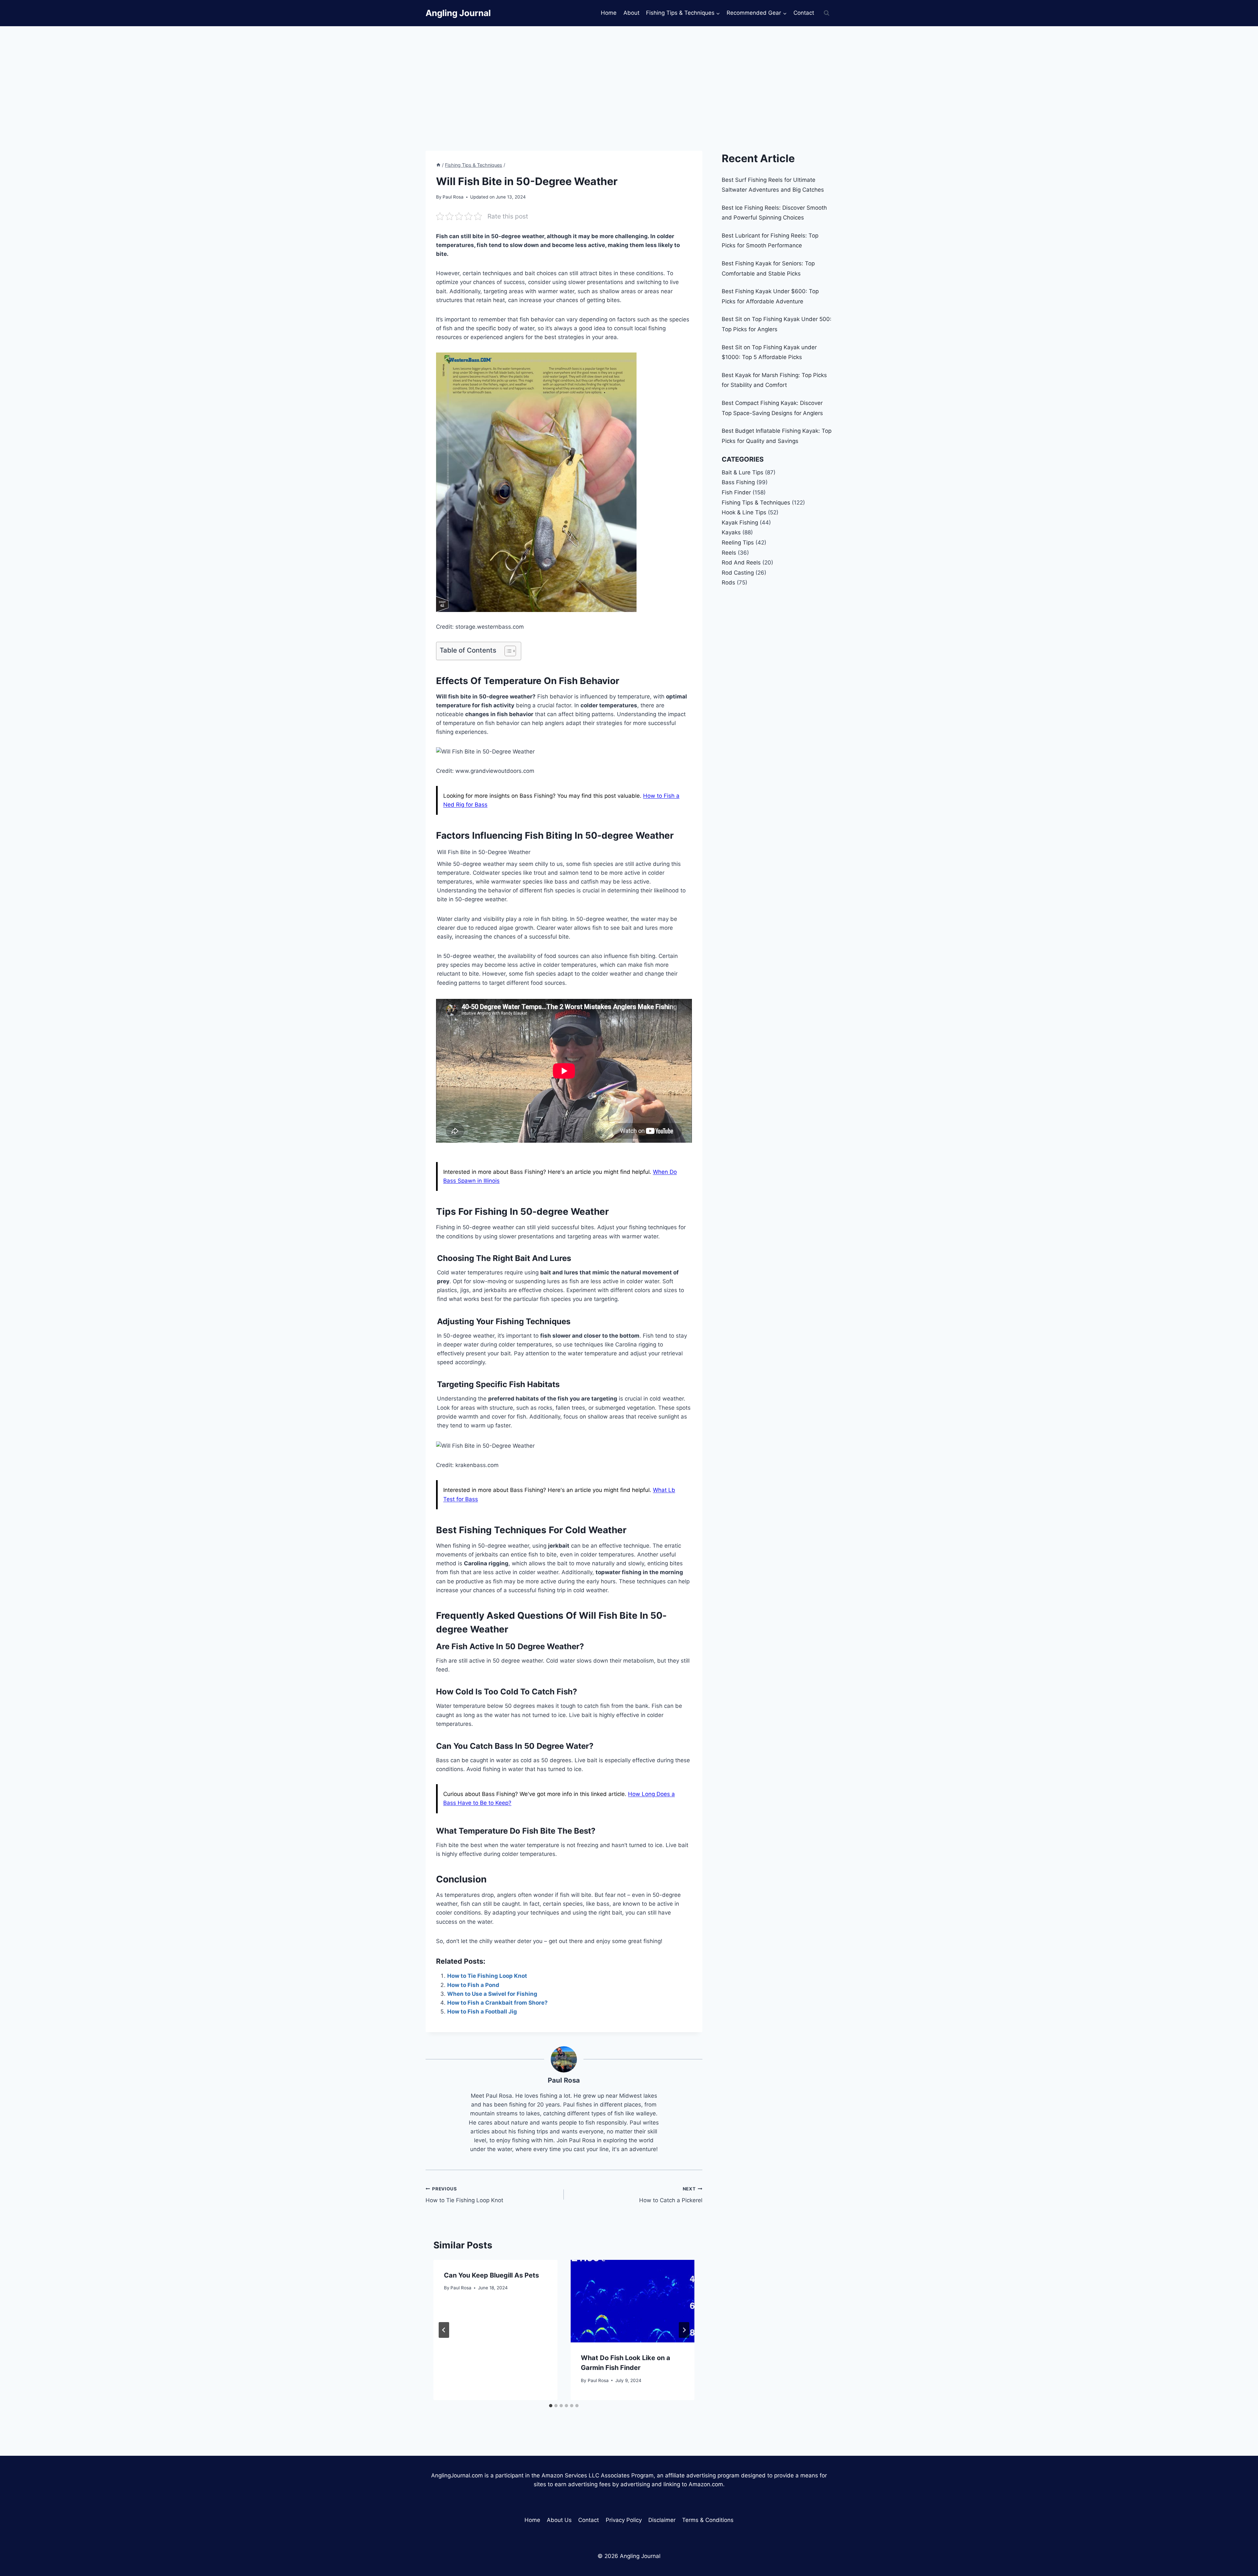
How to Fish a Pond (473, 1985)
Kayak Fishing (740, 523)
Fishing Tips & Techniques (756, 503)
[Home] (438, 165)
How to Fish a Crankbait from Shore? (497, 2003)
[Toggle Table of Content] (507, 651)
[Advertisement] (629, 75)
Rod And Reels (741, 563)
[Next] (684, 2330)
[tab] (551, 2406)
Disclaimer (662, 2520)
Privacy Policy (624, 2520)
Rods (728, 582)
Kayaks (731, 532)
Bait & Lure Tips (743, 472)
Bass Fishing (738, 482)
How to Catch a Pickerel (671, 2195)
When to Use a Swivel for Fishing (492, 1994)
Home (609, 13)
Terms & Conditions (708, 2520)
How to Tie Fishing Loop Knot (487, 1976)
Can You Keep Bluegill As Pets (491, 2275)
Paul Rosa (564, 2080)
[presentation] (632, 2301)
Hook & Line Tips (744, 512)
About (631, 13)
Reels (729, 553)
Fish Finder (736, 492)
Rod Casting (738, 573)
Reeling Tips (738, 543)
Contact (804, 13)
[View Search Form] (827, 13)
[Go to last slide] (444, 2330)
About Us (559, 2520)
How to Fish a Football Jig (482, 2012)
